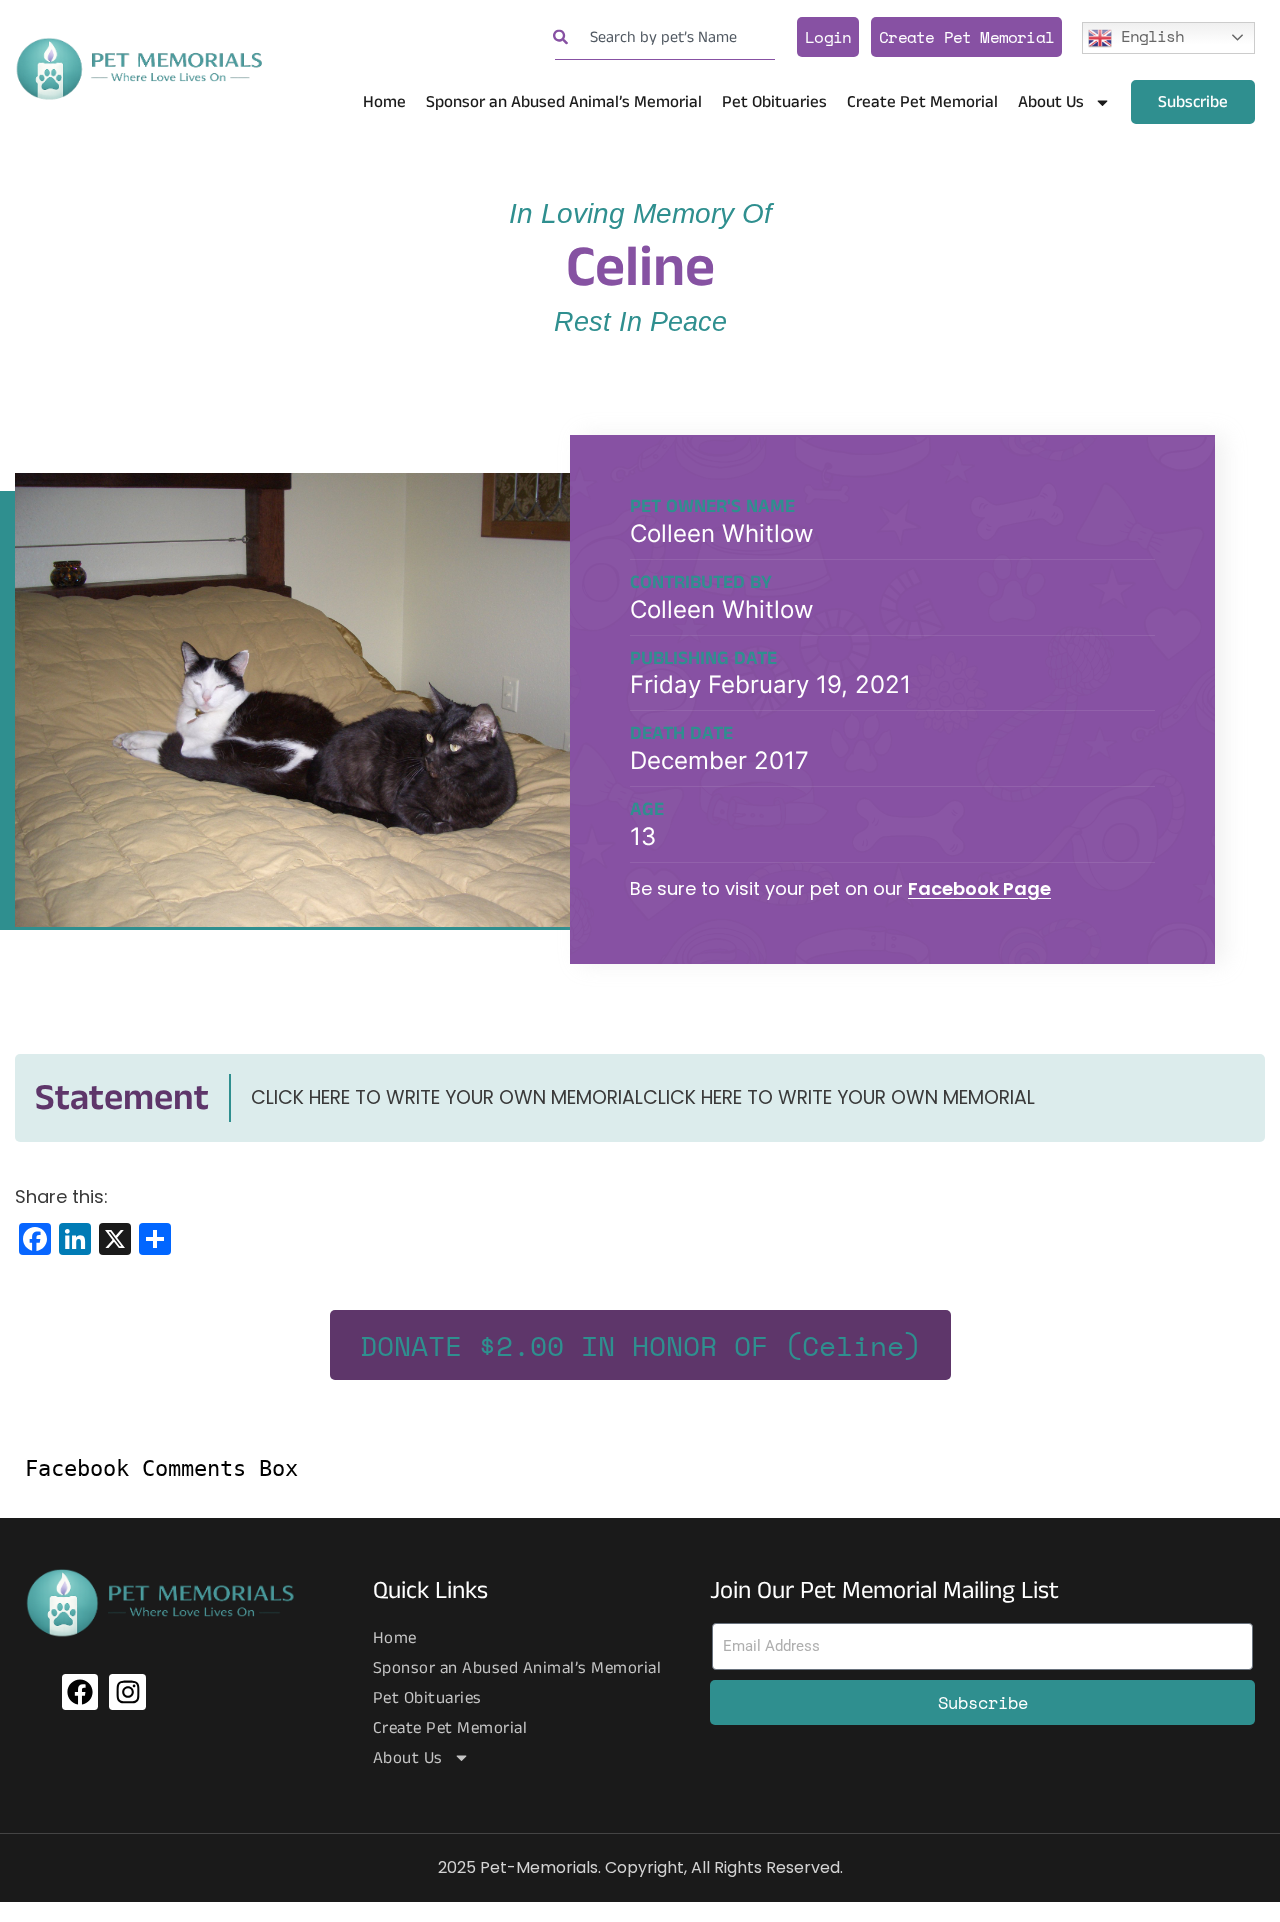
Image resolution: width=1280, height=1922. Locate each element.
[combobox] (665, 37)
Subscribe (1193, 102)
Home (384, 102)
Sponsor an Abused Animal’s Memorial (564, 102)
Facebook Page (979, 888)
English (1148, 35)
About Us (1051, 102)
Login (828, 37)
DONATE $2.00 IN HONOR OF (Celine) (640, 1345)
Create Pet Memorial (966, 37)
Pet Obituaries (774, 102)
